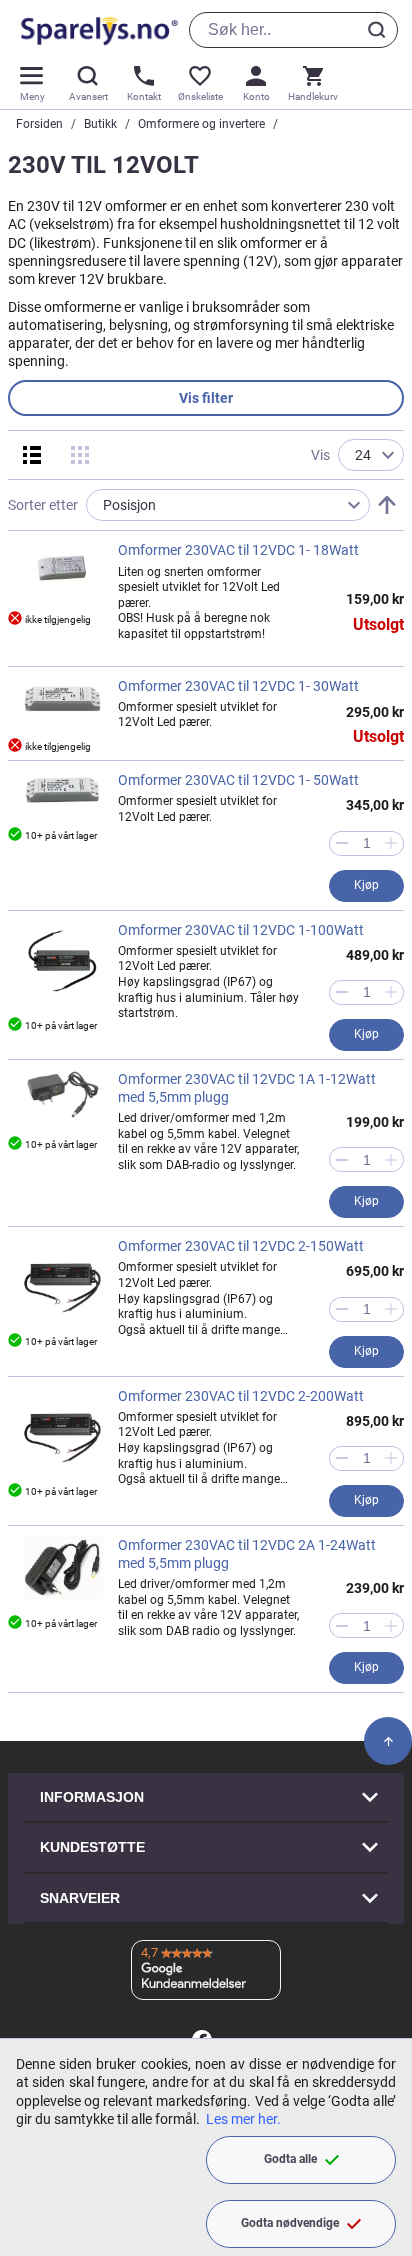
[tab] (206, 398)
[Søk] (380, 30)
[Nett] (80, 455)
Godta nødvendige (290, 2223)
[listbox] (228, 505)
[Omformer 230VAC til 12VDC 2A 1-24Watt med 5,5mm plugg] (63, 1567)
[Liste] (32, 455)
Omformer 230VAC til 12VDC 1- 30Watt (238, 686)
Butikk (100, 124)
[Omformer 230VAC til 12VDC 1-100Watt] (63, 961)
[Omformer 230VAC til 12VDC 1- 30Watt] (63, 699)
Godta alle (290, 2159)
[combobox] (293, 30)
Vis (320, 455)
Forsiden (39, 124)
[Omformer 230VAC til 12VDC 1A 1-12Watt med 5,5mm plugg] (63, 1095)
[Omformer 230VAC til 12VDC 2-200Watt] (63, 1427)
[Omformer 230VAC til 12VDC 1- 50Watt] (63, 790)
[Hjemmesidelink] (95, 30)
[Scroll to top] (388, 1741)
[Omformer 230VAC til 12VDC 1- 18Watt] (63, 567)
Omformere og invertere (201, 124)
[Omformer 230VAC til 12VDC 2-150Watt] (63, 1277)
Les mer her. (243, 2119)
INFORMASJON (92, 1797)
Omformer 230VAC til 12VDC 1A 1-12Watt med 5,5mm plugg (247, 1088)
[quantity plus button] (391, 843)
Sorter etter (43, 505)
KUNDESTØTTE (92, 1847)
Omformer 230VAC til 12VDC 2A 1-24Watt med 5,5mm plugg (247, 1554)
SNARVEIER (80, 1898)
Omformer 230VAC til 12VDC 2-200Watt (241, 1396)
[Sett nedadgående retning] (387, 505)
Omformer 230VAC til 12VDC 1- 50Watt (238, 780)
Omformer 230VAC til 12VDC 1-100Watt (241, 930)
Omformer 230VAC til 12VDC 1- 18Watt (238, 550)
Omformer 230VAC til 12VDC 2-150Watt (241, 1246)
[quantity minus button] (341, 843)
